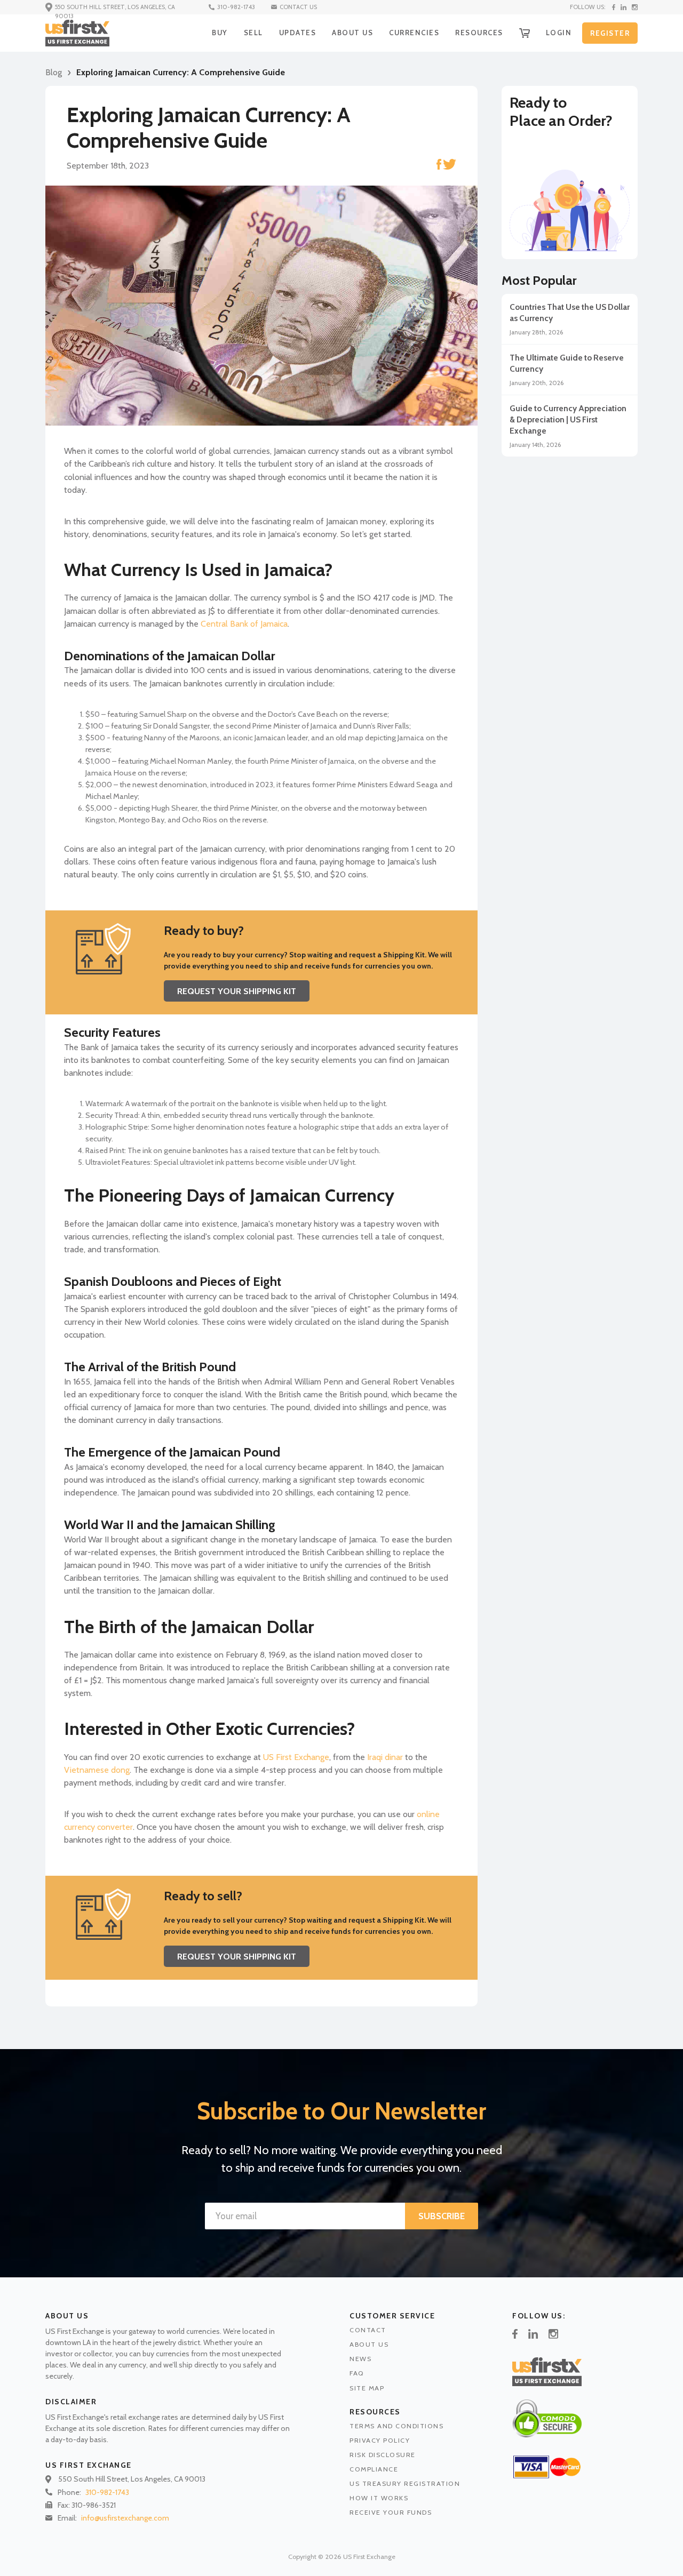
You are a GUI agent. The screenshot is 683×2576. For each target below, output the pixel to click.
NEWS (360, 2359)
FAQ (357, 2373)
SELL (253, 33)
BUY (220, 33)
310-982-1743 (236, 7)
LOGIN (559, 33)
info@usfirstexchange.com (125, 2518)
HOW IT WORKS (379, 2498)
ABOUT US (352, 33)
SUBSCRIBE (442, 2216)
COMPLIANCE (374, 2469)
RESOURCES (479, 33)
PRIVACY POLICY (380, 2440)
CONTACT (368, 2330)
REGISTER (610, 33)
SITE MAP (367, 2388)
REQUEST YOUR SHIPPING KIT (237, 991)
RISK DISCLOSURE (383, 2455)
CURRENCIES (414, 33)
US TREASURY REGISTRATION (405, 2483)
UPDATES (298, 33)
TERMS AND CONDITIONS (396, 2426)
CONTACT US (298, 7)
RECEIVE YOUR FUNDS (391, 2512)
